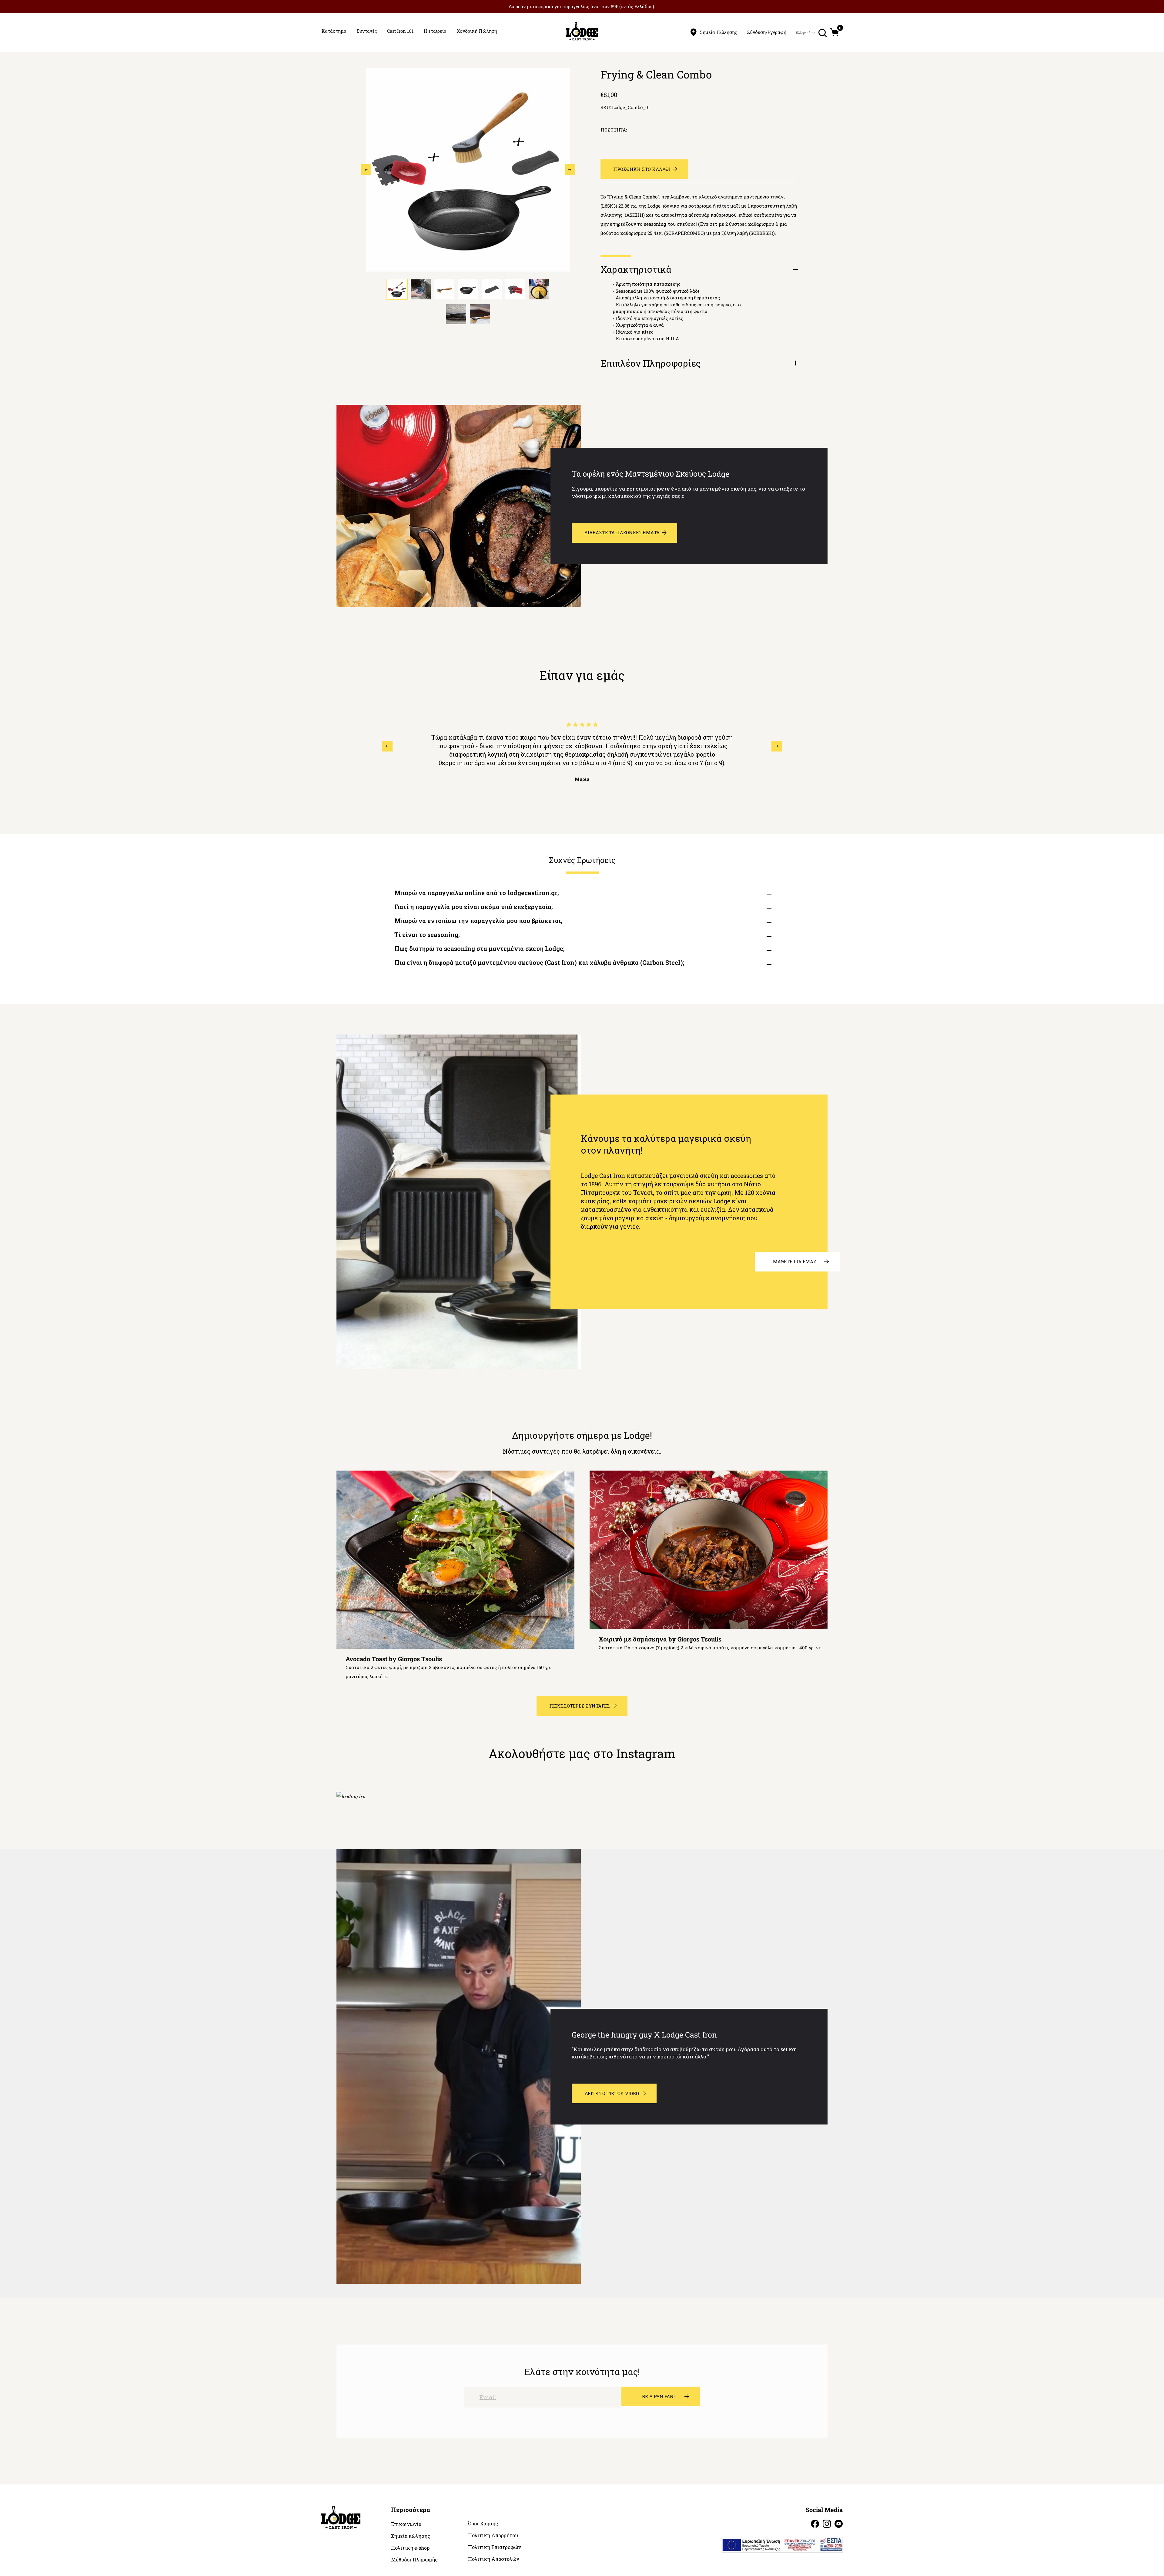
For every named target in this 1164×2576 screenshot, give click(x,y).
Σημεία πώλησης (411, 2536)
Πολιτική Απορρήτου (493, 2535)
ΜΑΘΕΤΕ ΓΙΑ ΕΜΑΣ (795, 1261)
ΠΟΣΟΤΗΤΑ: (614, 130)
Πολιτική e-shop (410, 2548)
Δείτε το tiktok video (612, 2093)
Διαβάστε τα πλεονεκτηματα (622, 532)
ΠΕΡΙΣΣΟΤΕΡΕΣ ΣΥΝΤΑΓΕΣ (580, 1706)
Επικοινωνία (406, 2524)
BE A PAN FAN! (658, 2396)
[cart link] (835, 32)
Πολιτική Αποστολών (494, 2559)
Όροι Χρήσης (483, 2524)
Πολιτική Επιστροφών (495, 2547)
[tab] (397, 289)
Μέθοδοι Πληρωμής (414, 2560)
